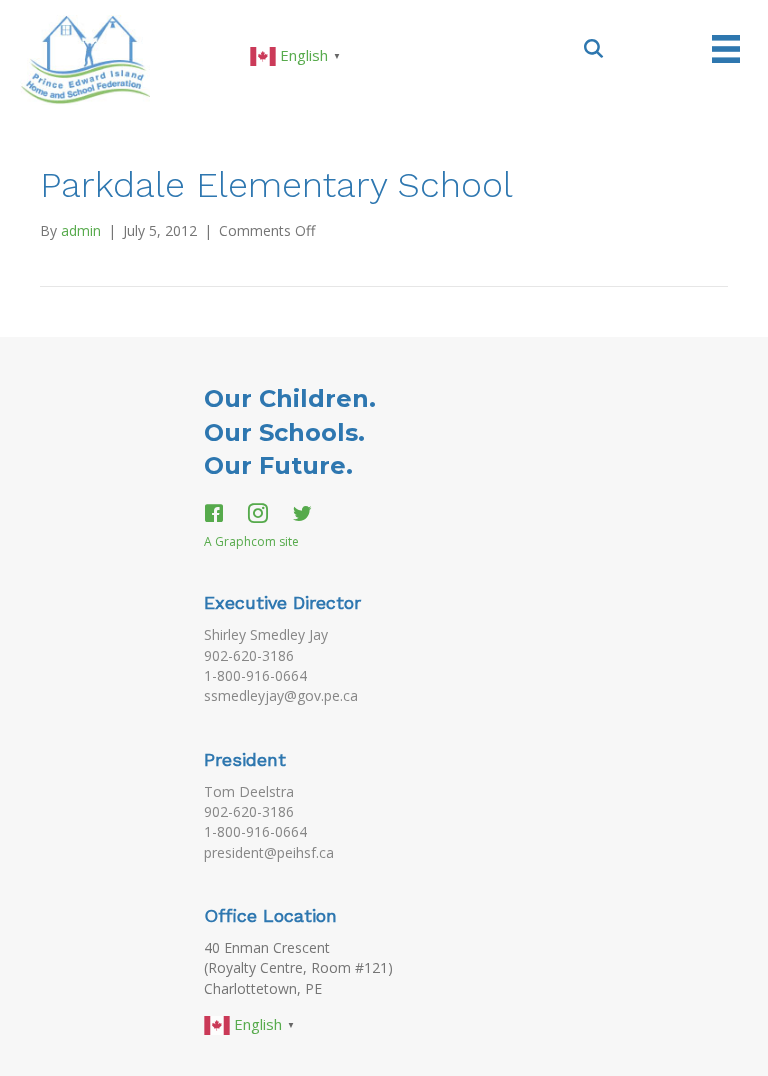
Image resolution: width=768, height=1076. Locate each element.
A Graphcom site (251, 541)
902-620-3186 (249, 655)
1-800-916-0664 (255, 675)
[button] (594, 47)
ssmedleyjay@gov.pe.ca (281, 695)
